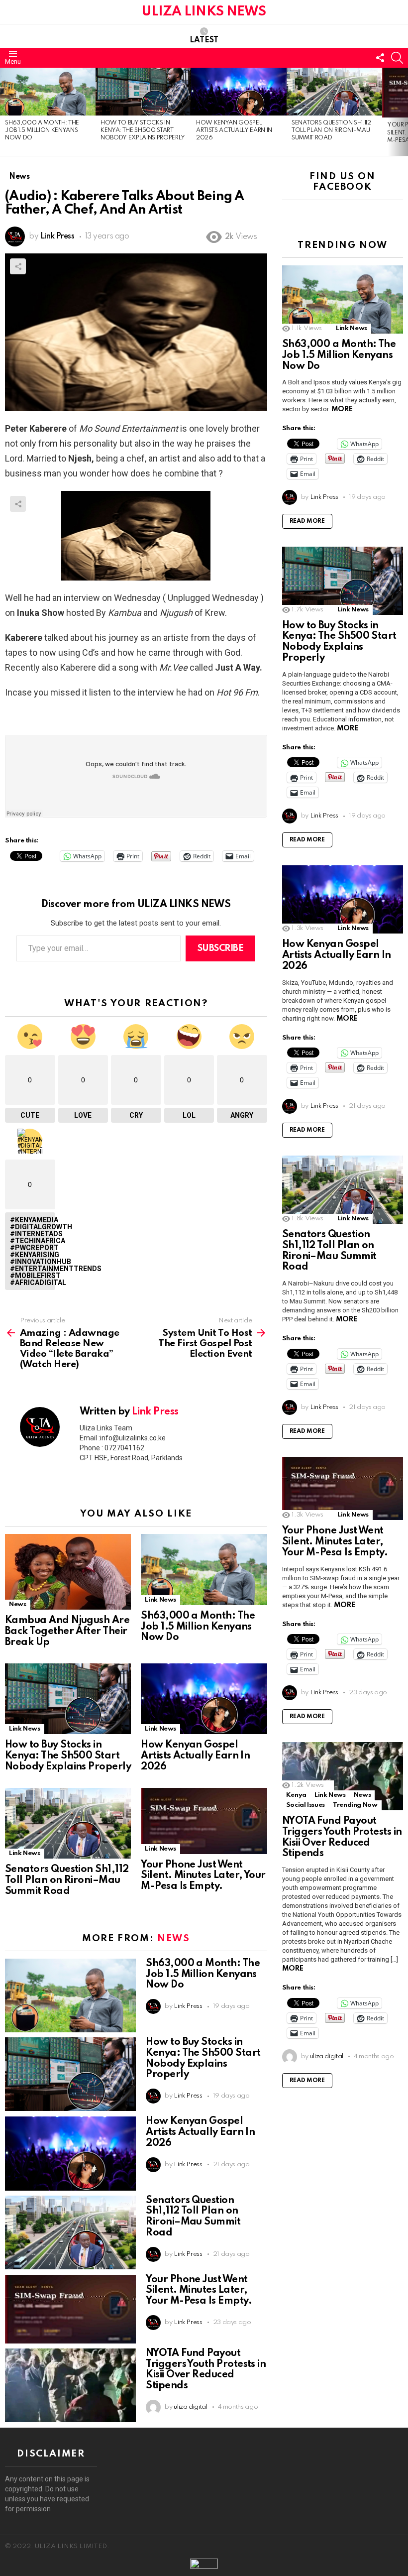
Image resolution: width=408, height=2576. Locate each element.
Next (403, 112)
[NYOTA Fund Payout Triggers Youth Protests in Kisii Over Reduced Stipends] (70, 2385)
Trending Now (355, 1805)
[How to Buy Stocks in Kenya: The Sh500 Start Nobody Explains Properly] (143, 92)
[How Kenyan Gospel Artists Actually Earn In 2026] (239, 92)
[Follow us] (380, 58)
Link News (160, 1600)
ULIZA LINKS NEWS (204, 12)
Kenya (296, 1795)
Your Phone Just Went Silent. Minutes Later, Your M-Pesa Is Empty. (203, 1876)
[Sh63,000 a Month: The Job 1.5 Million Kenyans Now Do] (48, 92)
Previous (5, 112)
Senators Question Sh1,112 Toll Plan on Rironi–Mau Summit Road (331, 131)
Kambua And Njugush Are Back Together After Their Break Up (67, 1632)
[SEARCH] (397, 58)
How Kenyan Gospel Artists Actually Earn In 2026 (234, 131)
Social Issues (306, 1805)
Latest (204, 40)
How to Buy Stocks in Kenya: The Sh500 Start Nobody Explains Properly (143, 131)
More (342, 409)
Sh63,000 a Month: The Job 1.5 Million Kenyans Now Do (42, 131)
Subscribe (221, 948)
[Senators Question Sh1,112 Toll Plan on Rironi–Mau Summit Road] (334, 92)
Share (18, 266)
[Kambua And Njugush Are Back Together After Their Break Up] (68, 1572)
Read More (307, 521)
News (18, 1604)
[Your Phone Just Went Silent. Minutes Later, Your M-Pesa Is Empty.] (204, 1821)
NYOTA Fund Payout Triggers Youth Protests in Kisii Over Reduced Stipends (206, 2370)
